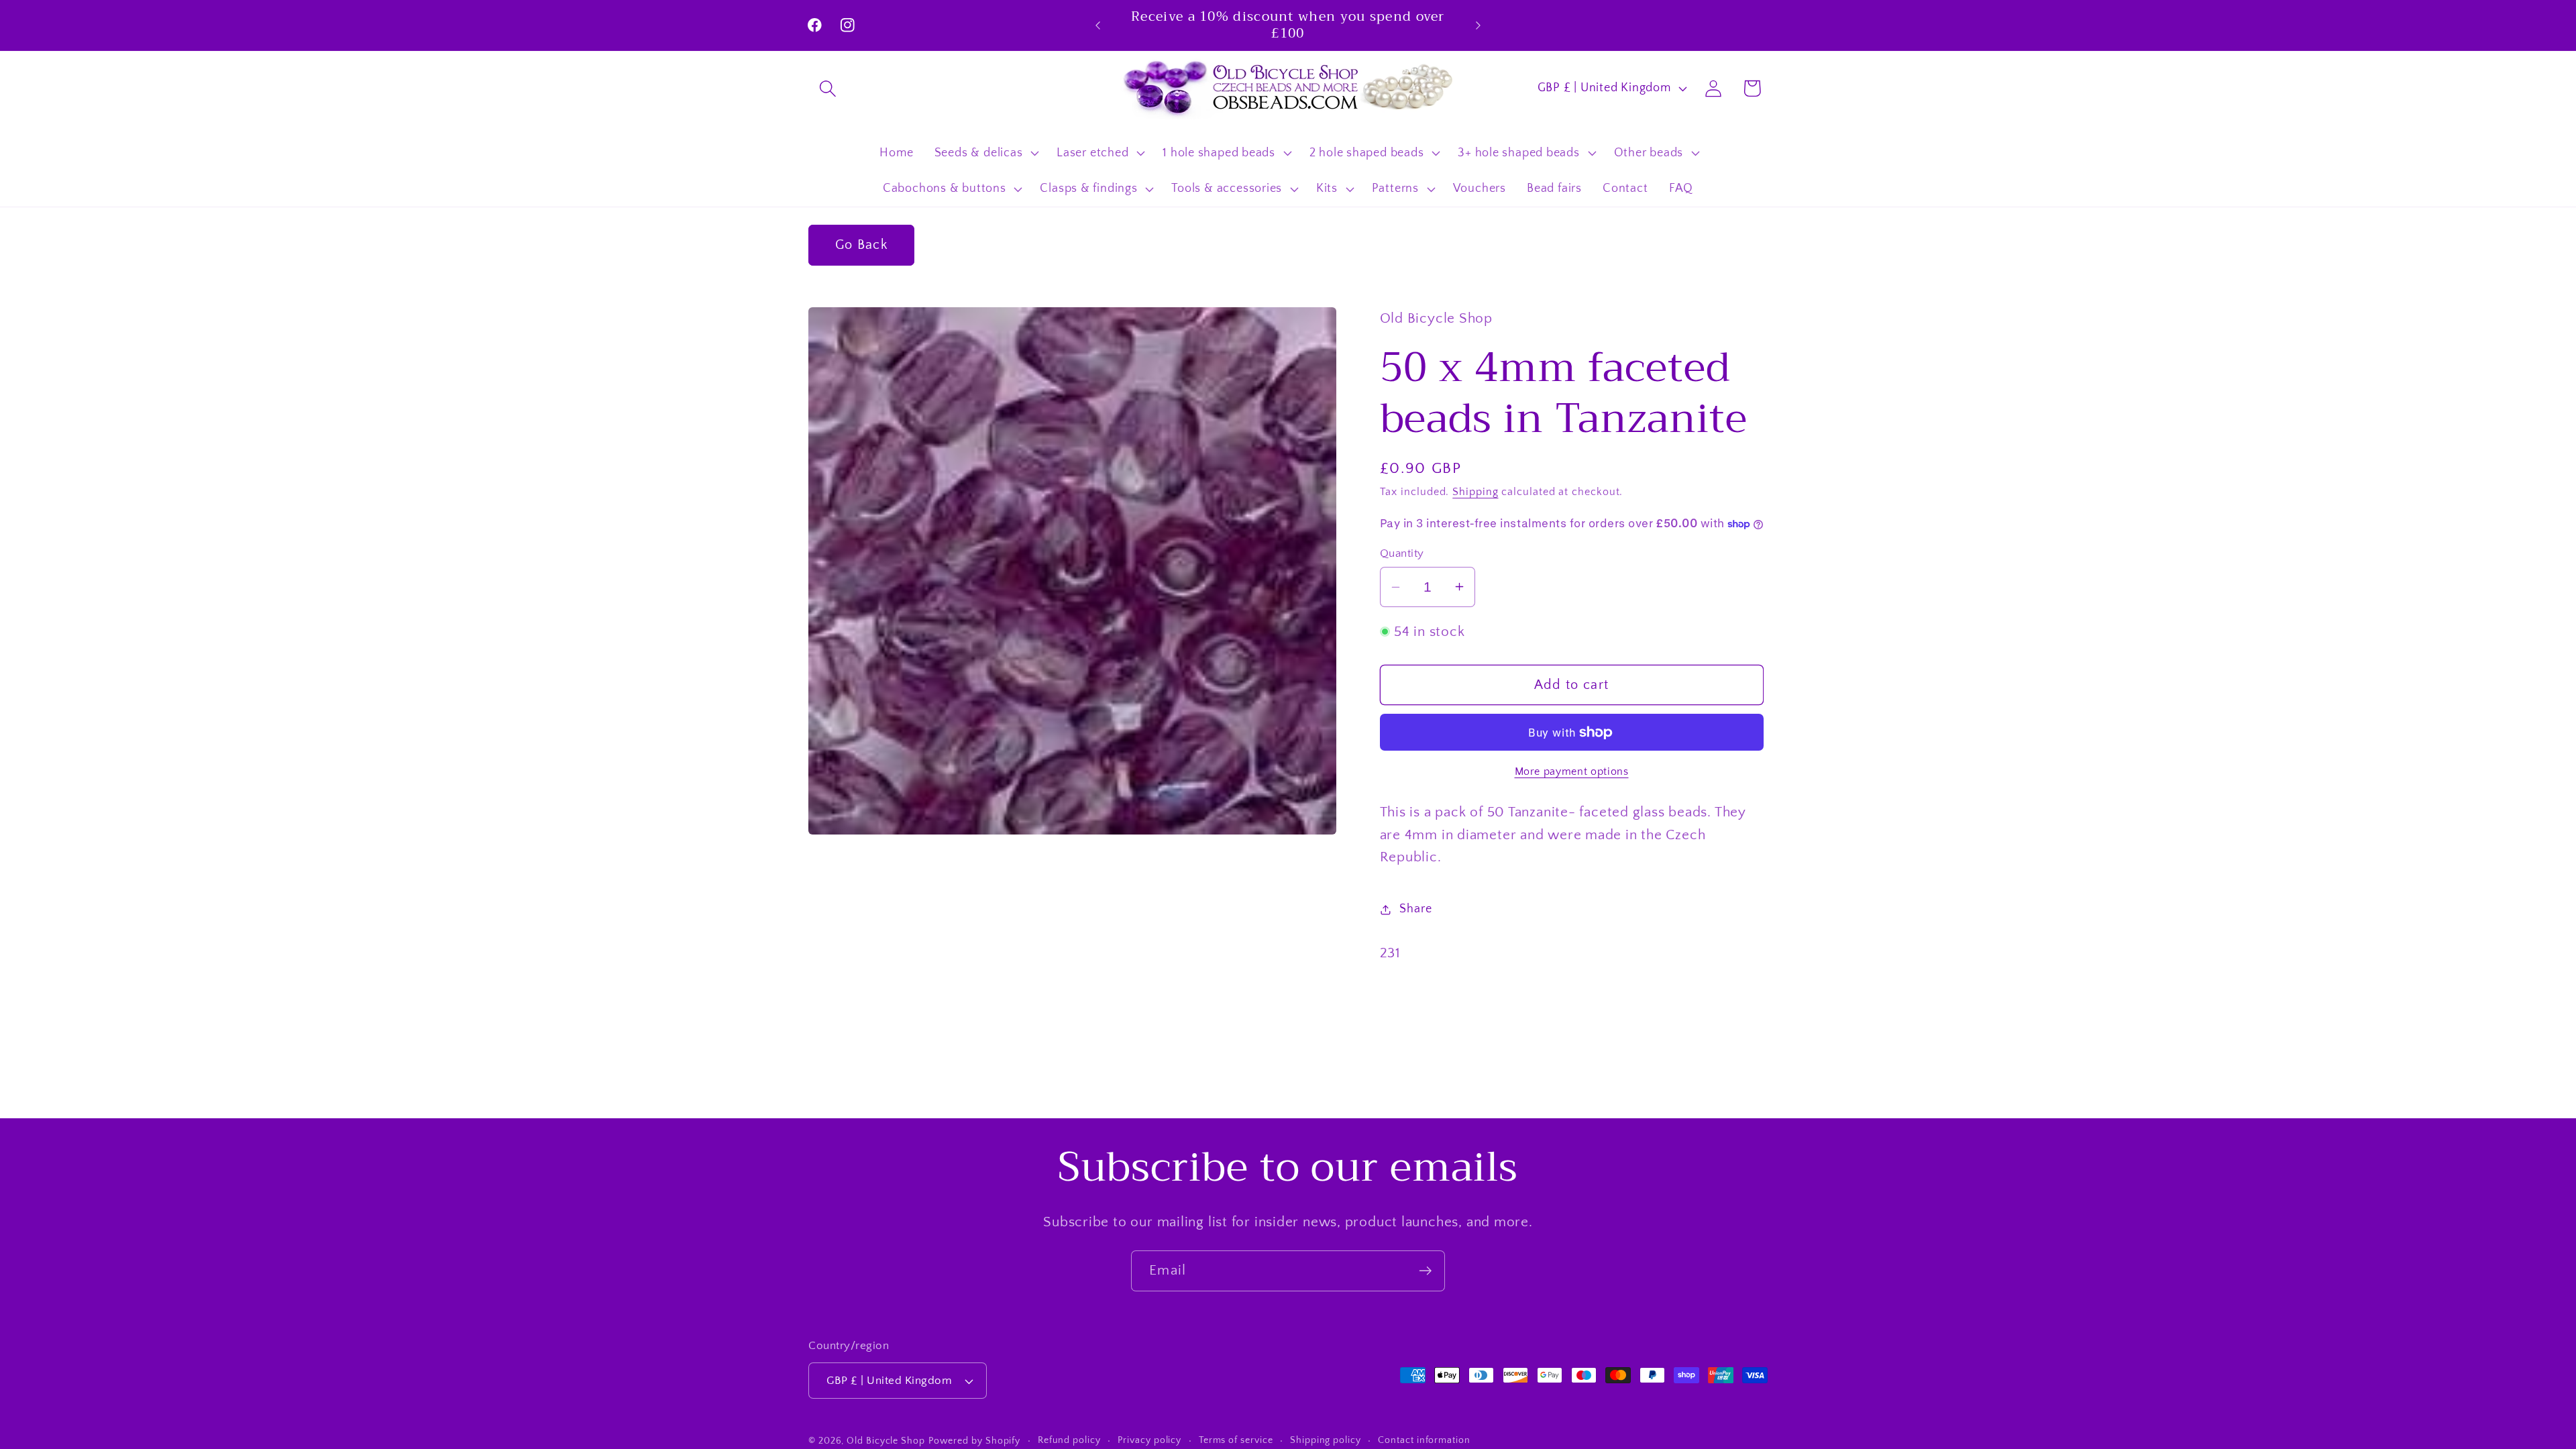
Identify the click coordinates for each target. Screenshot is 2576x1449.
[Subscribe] (1425, 1271)
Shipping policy (1326, 1440)
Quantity (1402, 553)
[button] (827, 88)
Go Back (861, 245)
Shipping (1475, 492)
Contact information (1424, 1440)
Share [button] (1415, 909)
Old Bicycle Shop (886, 1441)
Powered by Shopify (974, 1441)
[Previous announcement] (1098, 25)
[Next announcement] (1479, 25)
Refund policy (1069, 1440)
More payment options (1572, 772)
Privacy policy (1149, 1440)
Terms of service (1236, 1440)
